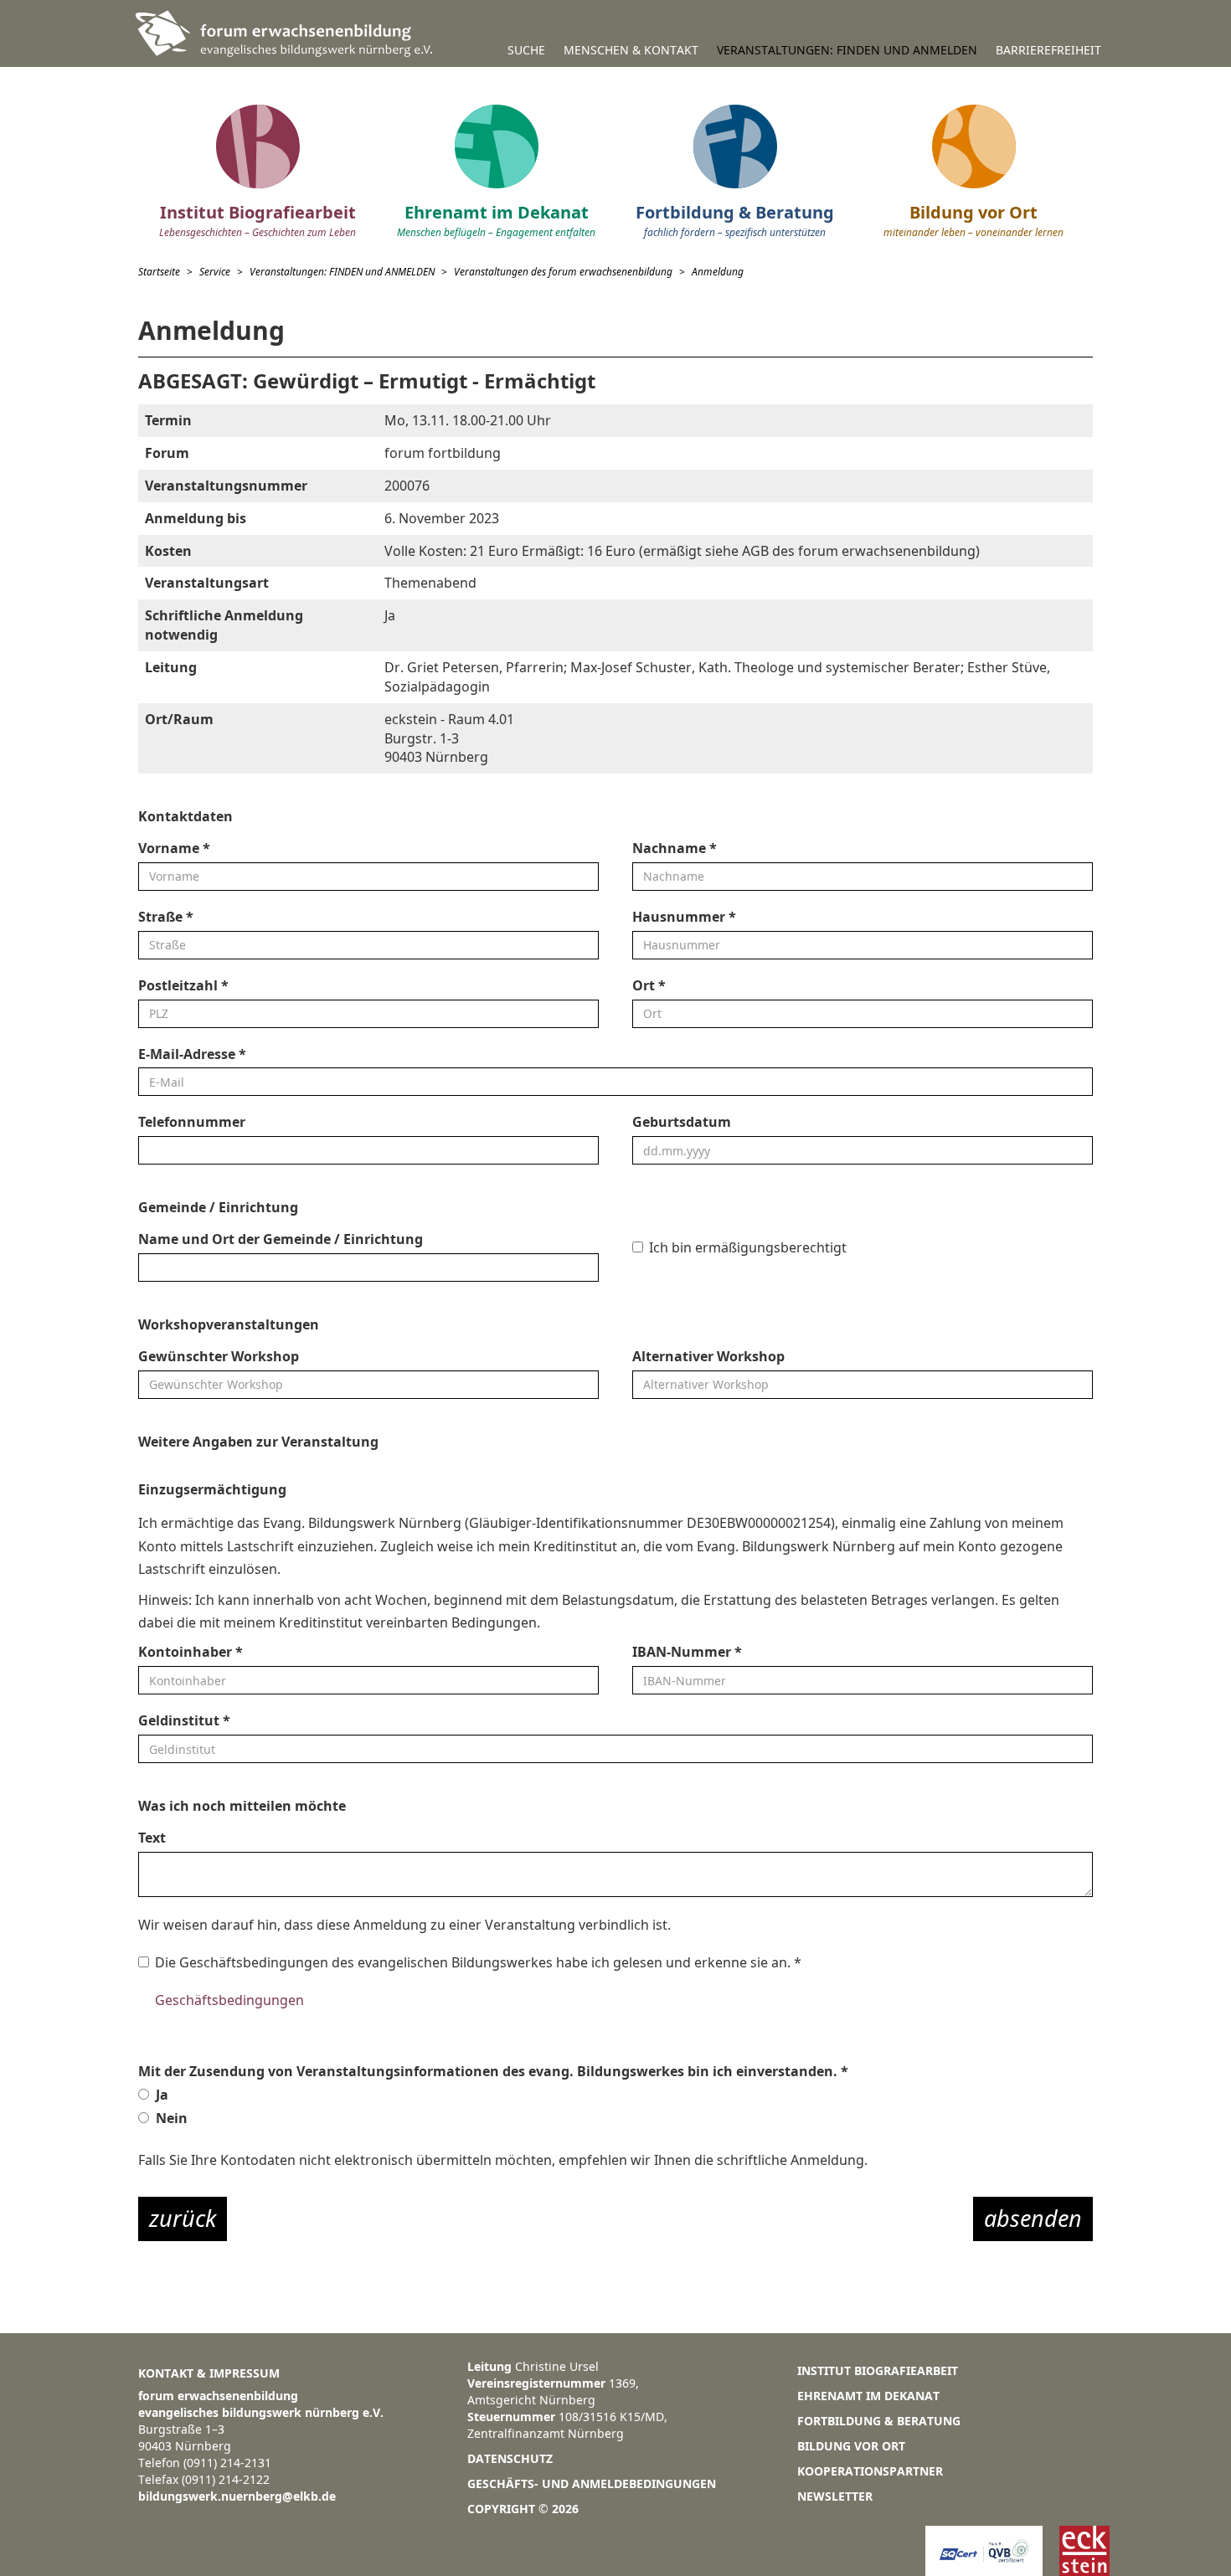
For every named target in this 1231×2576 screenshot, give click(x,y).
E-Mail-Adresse (192, 1054)
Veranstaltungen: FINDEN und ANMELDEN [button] (847, 50)
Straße (166, 917)
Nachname (675, 848)
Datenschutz (510, 2458)
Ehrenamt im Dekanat (868, 2396)
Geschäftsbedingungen (229, 2000)
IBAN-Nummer (687, 1652)
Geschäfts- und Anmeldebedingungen (592, 2483)
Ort (649, 985)
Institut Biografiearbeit (878, 2370)
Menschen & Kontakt (631, 50)
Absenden (1033, 2218)
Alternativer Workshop (708, 1356)
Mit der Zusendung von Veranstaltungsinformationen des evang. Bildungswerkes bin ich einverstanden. (493, 2071)
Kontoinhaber (191, 1652)
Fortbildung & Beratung (879, 2421)
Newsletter (835, 2496)
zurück (183, 2218)
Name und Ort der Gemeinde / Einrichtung (281, 1239)
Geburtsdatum (682, 1122)
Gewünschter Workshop (219, 1356)
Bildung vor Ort (851, 2446)
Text (152, 1838)
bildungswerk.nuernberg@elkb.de (237, 2496)
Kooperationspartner (870, 2471)
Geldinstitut (184, 1720)
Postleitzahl (183, 985)
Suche (526, 50)
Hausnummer (684, 917)
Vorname (174, 848)
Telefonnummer (192, 1122)
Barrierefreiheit (1048, 50)
